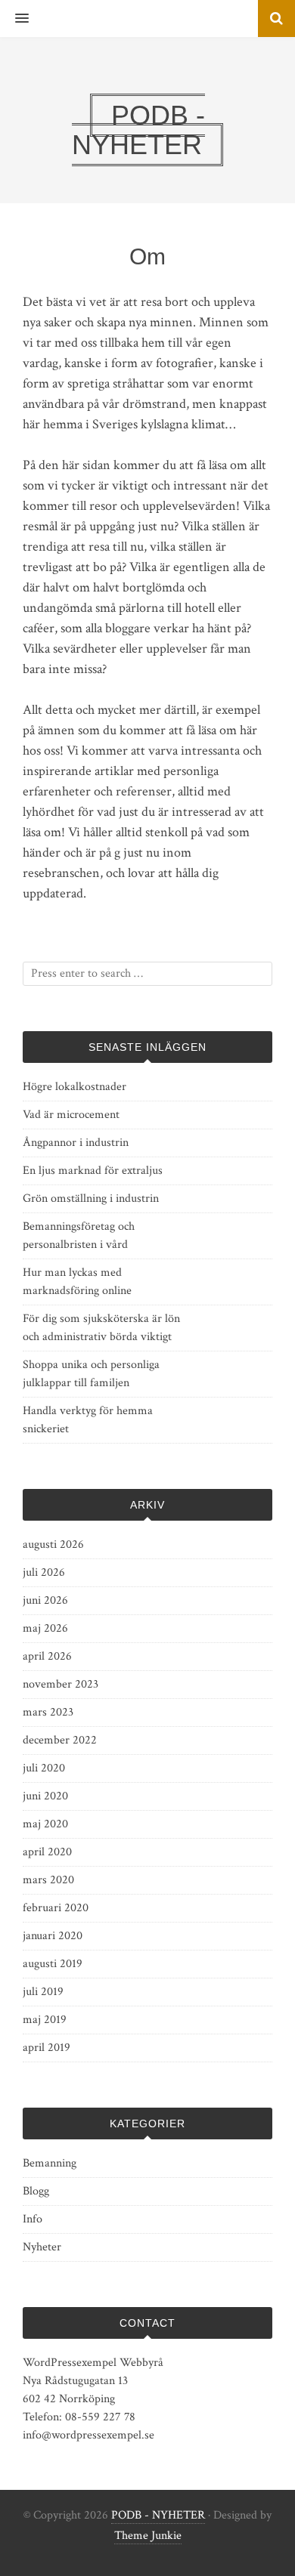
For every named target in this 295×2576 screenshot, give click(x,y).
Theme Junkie (148, 2536)
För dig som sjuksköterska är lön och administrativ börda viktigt (101, 1328)
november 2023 (61, 1684)
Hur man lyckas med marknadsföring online (77, 1282)
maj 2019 (45, 2020)
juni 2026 (45, 1600)
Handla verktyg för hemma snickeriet (88, 1420)
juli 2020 (44, 1768)
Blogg (36, 2191)
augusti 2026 (53, 1544)
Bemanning (50, 2163)
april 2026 (47, 1656)
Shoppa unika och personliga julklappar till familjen (91, 1374)
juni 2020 (45, 1796)
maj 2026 (45, 1628)
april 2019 (47, 2048)
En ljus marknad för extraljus (93, 1171)
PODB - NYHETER (158, 2515)
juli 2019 (43, 1992)
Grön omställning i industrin (91, 1198)
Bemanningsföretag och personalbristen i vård (79, 1235)
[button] (14, 19)
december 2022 (60, 1740)
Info (33, 2219)
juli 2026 (44, 1572)
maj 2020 (45, 1824)
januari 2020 (53, 1936)
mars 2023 (48, 1712)
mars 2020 (48, 1880)
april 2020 (47, 1852)
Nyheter (42, 2247)
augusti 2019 (53, 1964)
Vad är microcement (71, 1115)
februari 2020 (56, 1908)
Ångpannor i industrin (76, 1143)
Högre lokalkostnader (75, 1087)
